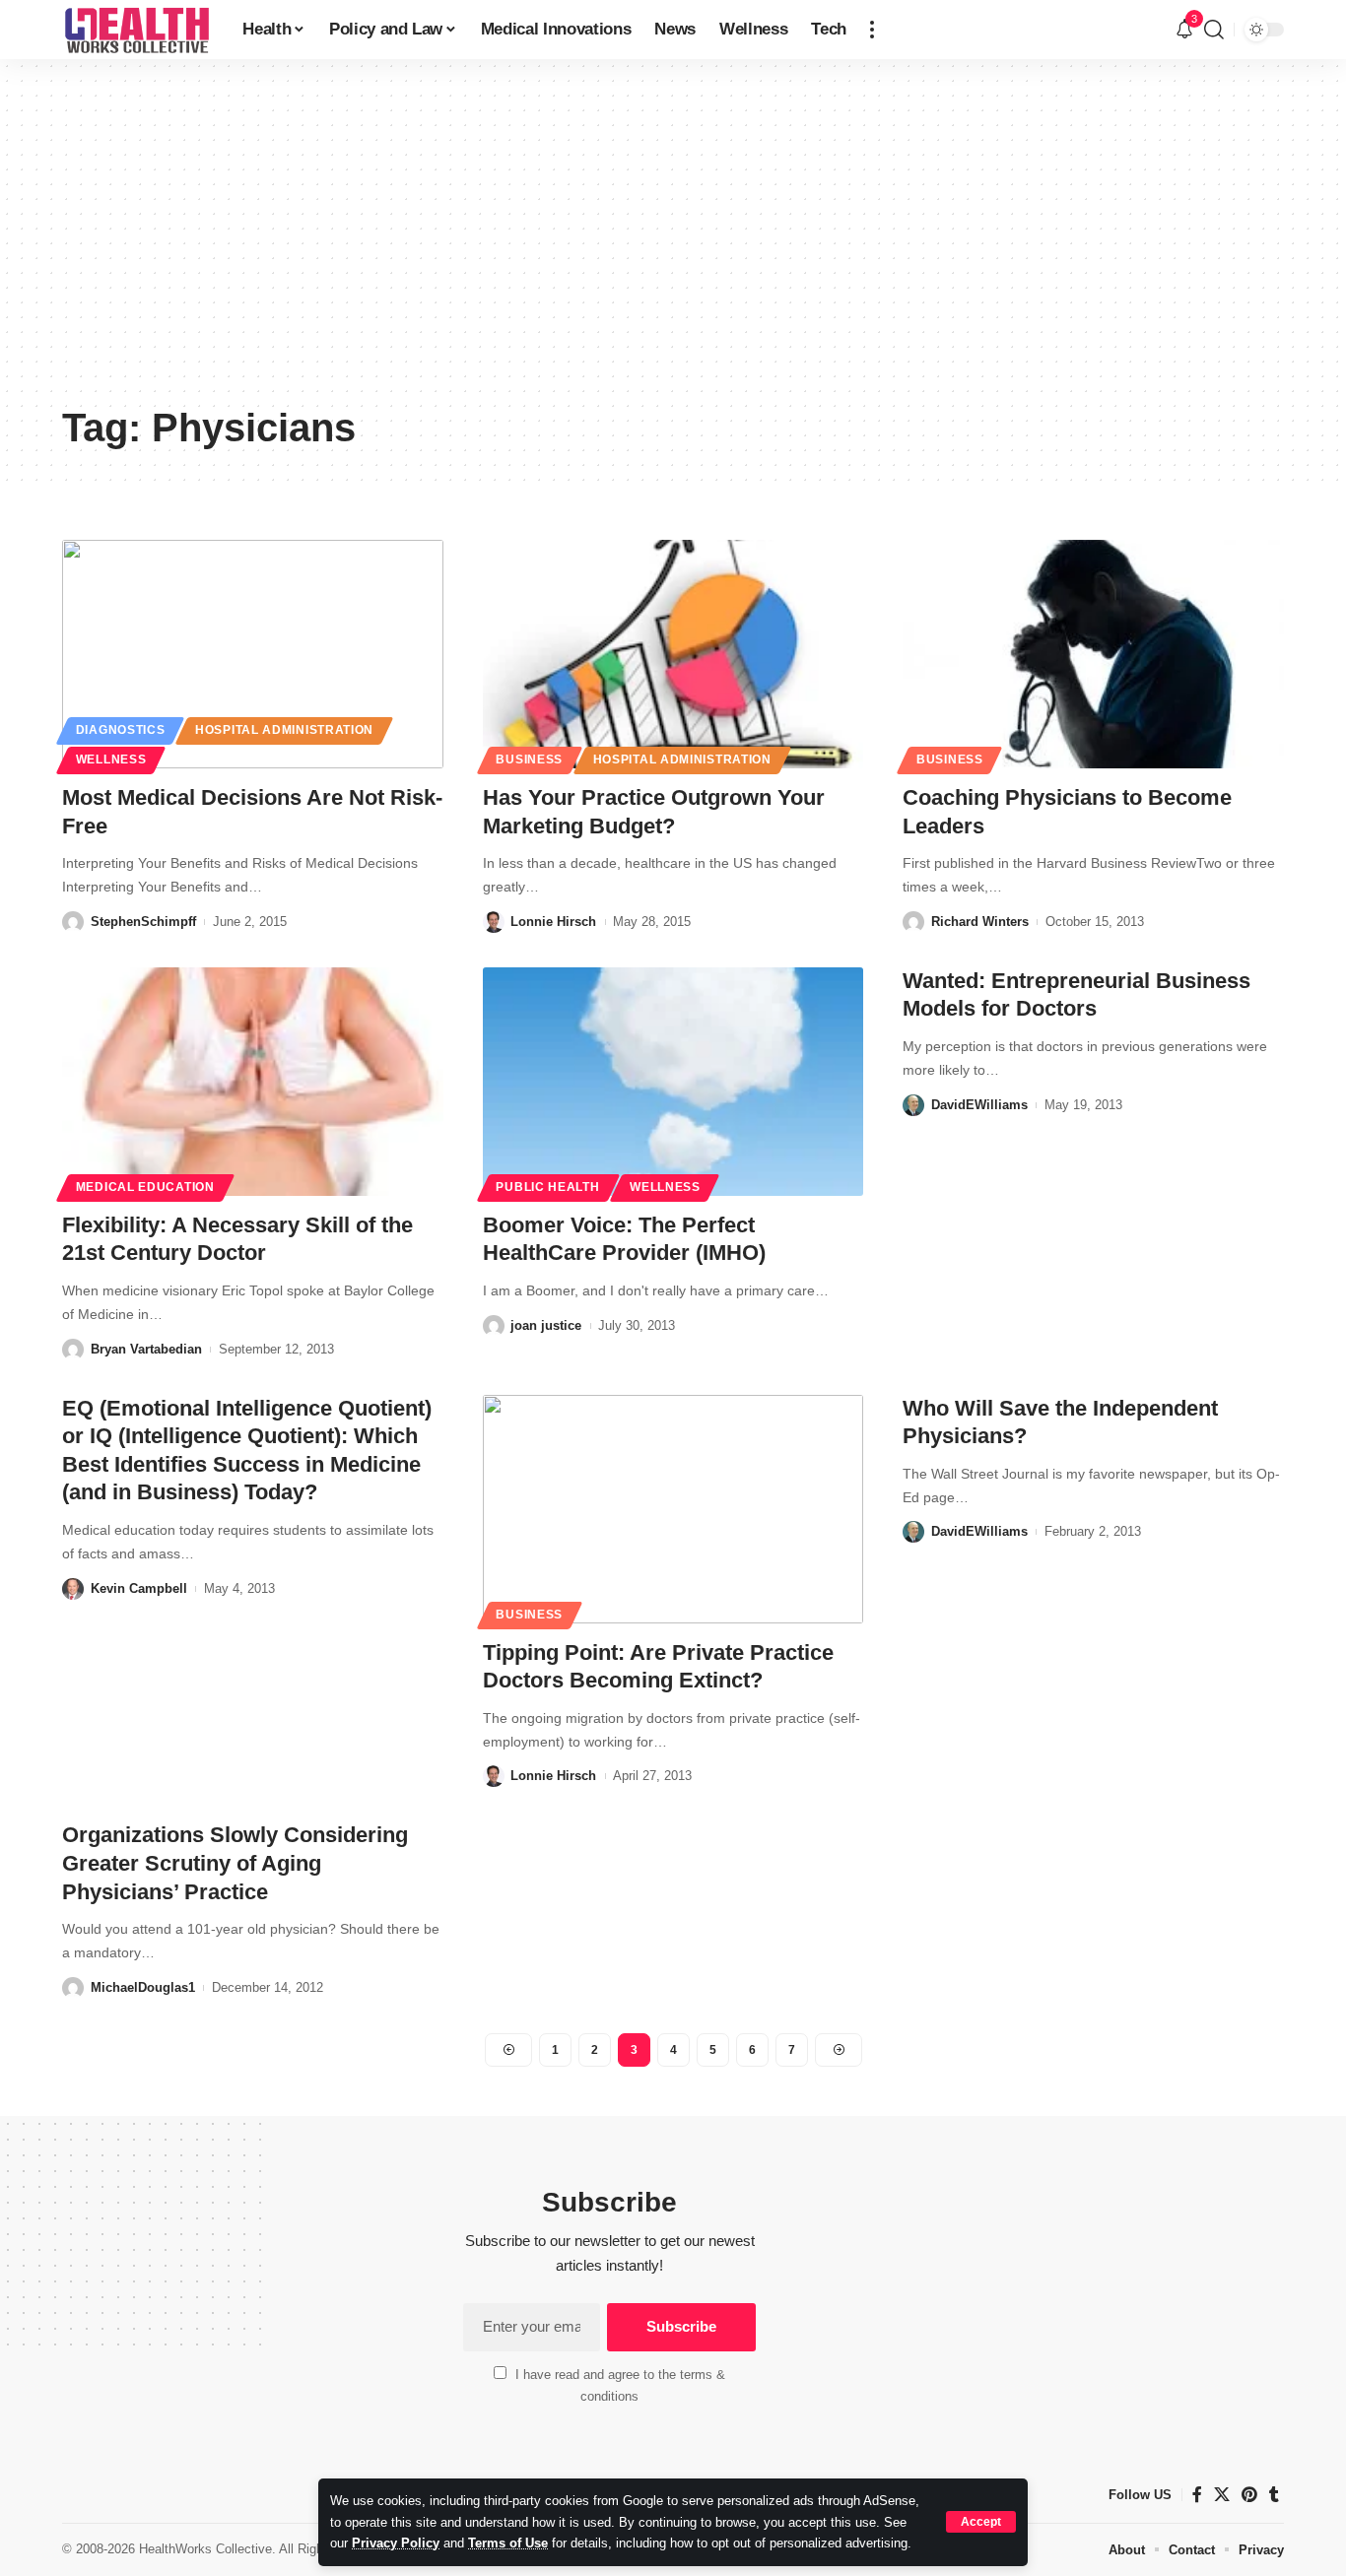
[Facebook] (1197, 2495)
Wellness (111, 760)
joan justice (546, 1325)
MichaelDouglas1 (143, 1987)
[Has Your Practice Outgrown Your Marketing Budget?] (673, 654)
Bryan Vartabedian (146, 1349)
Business (529, 760)
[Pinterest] (1249, 2495)
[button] (981, 2522)
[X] (1222, 2495)
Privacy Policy (396, 2543)
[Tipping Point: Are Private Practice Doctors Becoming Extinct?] (673, 1509)
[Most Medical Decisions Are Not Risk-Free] (253, 654)
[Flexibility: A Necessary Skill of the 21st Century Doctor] (253, 1082)
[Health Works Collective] (136, 30)
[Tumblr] (1274, 2495)
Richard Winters (980, 922)
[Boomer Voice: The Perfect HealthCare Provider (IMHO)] (673, 1082)
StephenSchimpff (143, 922)
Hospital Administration (284, 730)
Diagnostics (121, 730)
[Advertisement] (673, 246)
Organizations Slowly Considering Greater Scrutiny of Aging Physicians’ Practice (235, 1863)
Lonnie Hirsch (553, 922)
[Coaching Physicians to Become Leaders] (1093, 654)
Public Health (547, 1187)
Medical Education (145, 1187)
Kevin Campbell (139, 1588)
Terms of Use (508, 2543)
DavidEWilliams (979, 1105)
